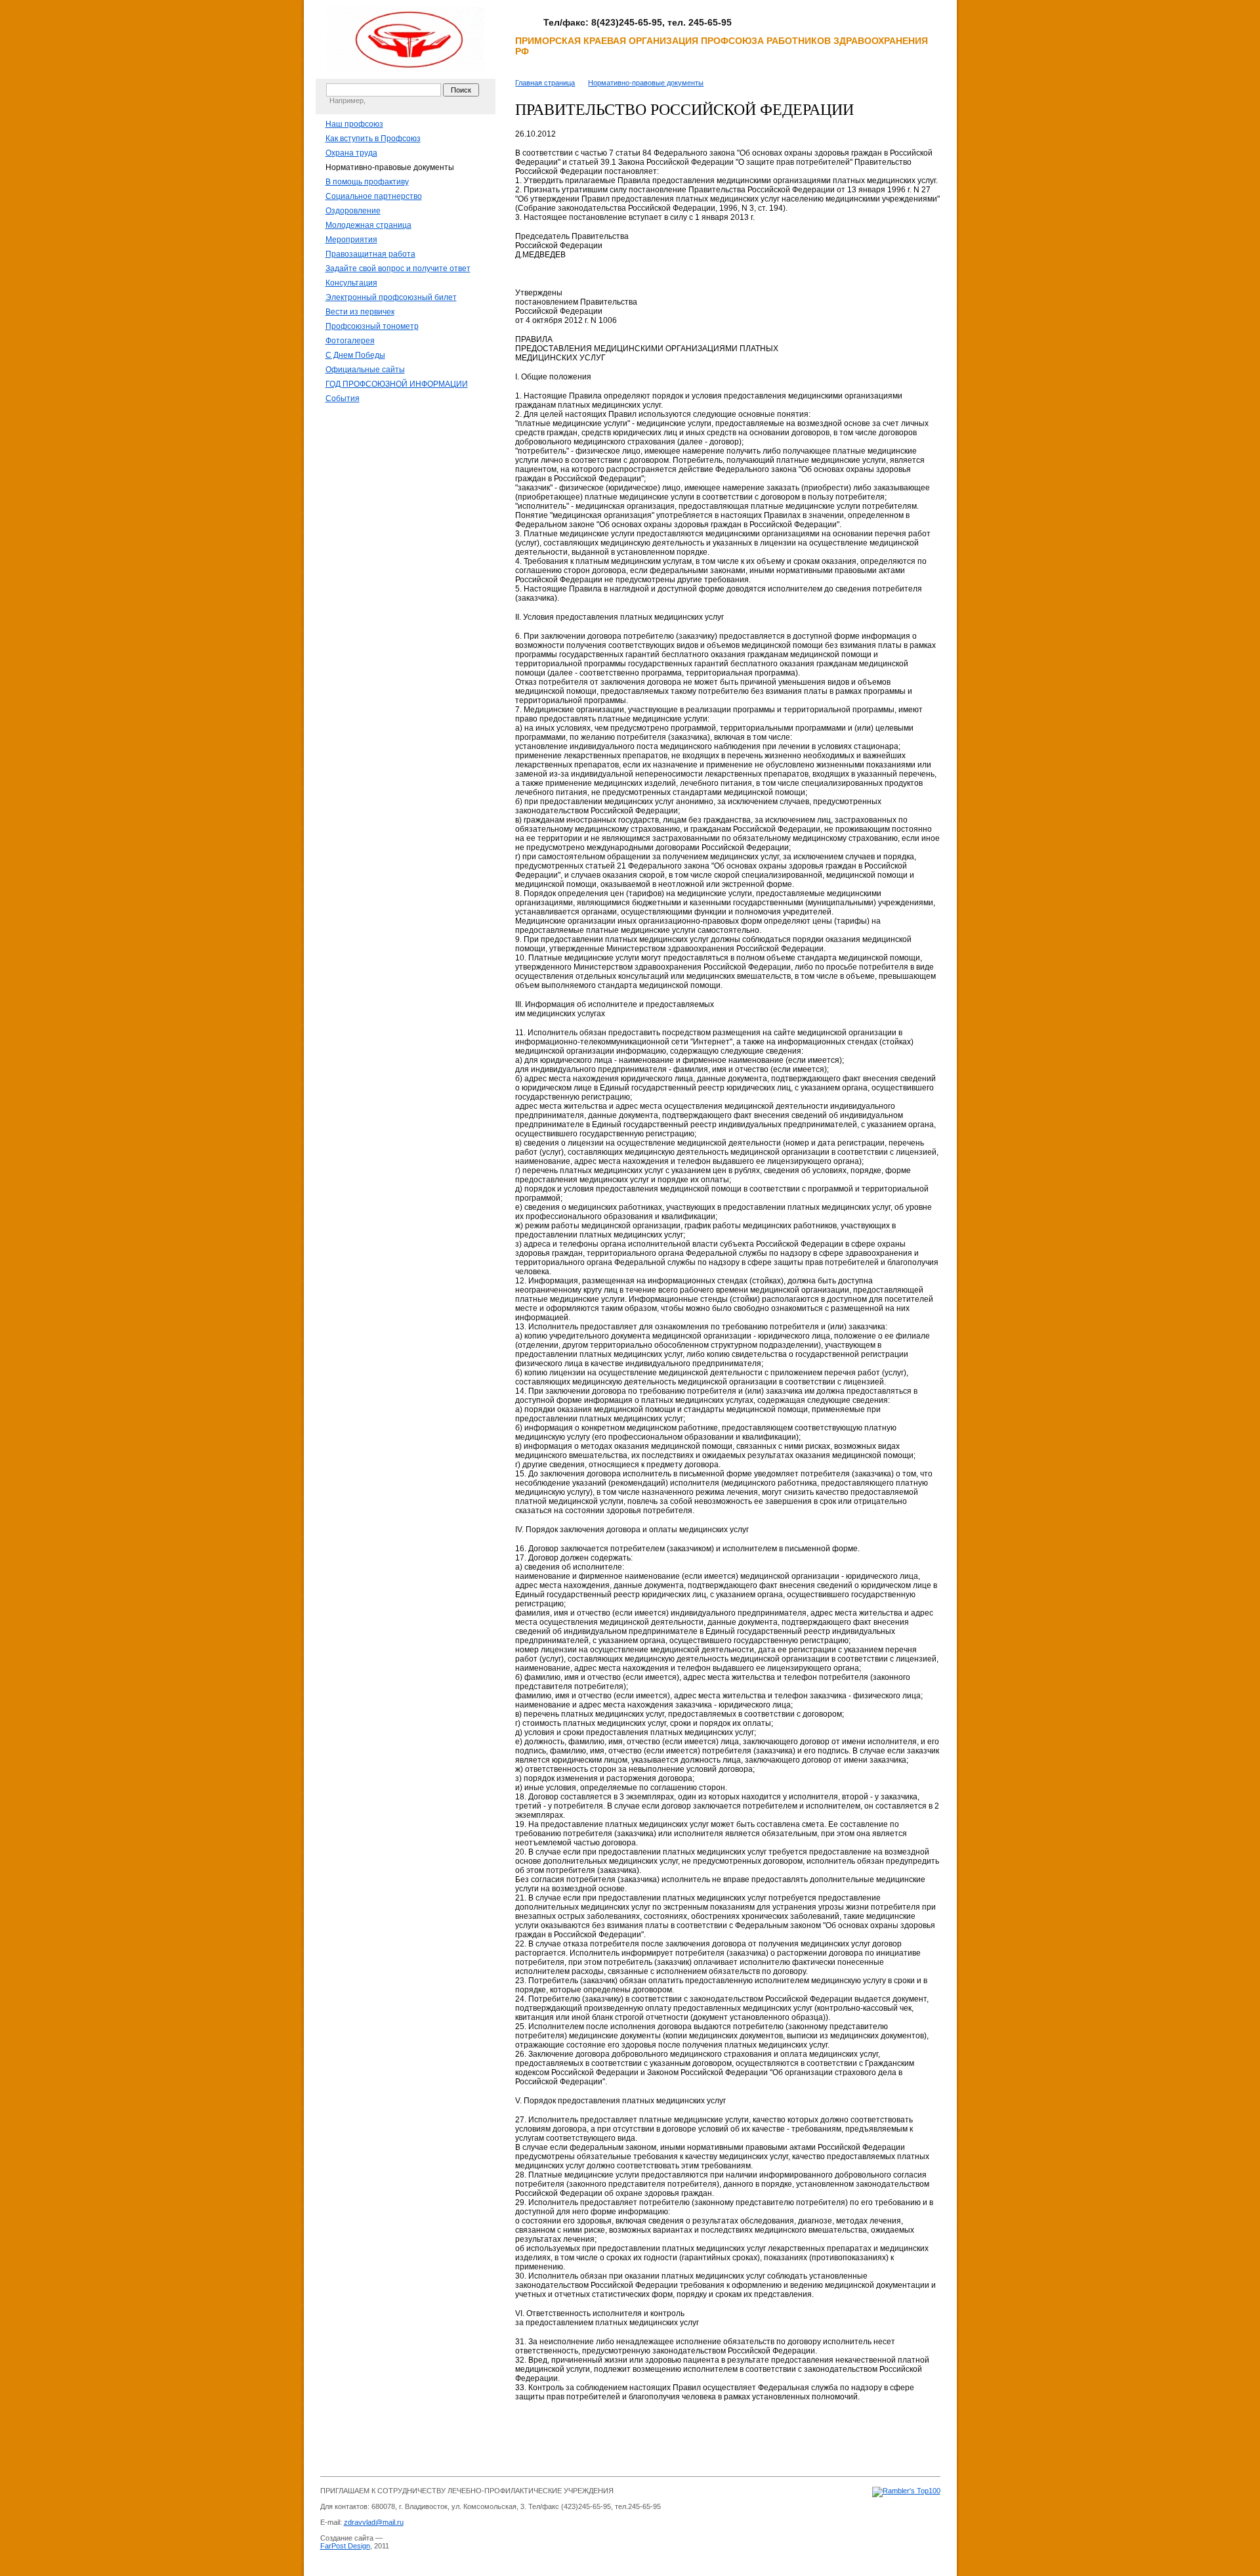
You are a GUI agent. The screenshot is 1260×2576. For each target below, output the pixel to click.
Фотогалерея (350, 341)
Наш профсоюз (354, 124)
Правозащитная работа (370, 254)
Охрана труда (351, 153)
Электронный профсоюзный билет (391, 297)
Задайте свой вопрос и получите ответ (398, 268)
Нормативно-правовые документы (390, 167)
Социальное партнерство (374, 196)
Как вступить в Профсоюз (373, 139)
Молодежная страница (368, 225)
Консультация (351, 283)
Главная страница (545, 83)
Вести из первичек (360, 312)
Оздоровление (353, 211)
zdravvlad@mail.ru (374, 2522)
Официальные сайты (365, 370)
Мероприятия (351, 240)
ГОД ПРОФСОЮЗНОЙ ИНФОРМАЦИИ (397, 384)
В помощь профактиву (367, 182)
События (343, 398)
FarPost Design (345, 2546)
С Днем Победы (355, 355)
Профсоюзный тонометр (372, 326)
